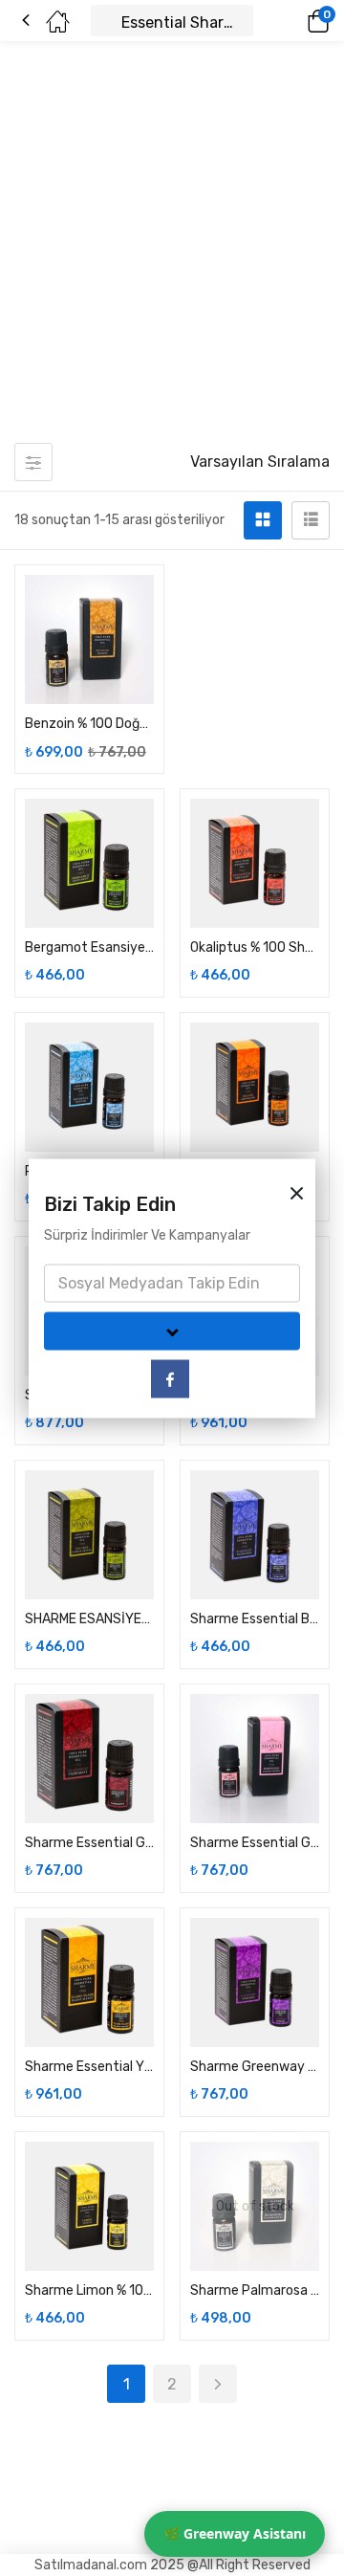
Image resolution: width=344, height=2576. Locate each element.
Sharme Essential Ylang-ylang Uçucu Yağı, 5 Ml (89, 2067)
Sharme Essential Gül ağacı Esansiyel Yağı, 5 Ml (255, 1843)
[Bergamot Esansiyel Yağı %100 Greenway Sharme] (89, 863)
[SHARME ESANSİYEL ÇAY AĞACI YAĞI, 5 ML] (89, 1535)
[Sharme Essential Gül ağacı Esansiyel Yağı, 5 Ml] (255, 1759)
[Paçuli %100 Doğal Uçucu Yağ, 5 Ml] (89, 1087)
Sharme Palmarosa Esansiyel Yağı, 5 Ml (255, 2290)
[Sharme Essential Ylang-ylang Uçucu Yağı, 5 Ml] (89, 1982)
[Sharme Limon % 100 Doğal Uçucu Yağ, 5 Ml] (89, 2206)
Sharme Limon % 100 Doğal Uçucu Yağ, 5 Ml (89, 2290)
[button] (291, 21)
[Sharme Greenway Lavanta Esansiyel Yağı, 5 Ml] (255, 1982)
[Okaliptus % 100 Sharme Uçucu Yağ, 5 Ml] (255, 863)
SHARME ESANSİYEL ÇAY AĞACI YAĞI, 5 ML (89, 1619)
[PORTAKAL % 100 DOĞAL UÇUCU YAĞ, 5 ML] (255, 1087)
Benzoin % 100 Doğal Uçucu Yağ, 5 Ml (89, 724)
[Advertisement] (172, 252)
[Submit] (172, 1331)
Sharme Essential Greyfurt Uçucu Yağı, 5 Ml (89, 1843)
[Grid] (263, 520)
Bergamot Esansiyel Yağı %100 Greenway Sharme (89, 947)
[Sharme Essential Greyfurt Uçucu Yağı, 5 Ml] (89, 1759)
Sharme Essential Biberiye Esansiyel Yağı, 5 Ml (255, 1619)
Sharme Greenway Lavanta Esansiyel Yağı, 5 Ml (255, 2067)
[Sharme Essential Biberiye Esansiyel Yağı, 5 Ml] (255, 1535)
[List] (311, 520)
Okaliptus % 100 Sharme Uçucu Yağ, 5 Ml (255, 947)
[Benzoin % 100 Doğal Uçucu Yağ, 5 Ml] (89, 639)
